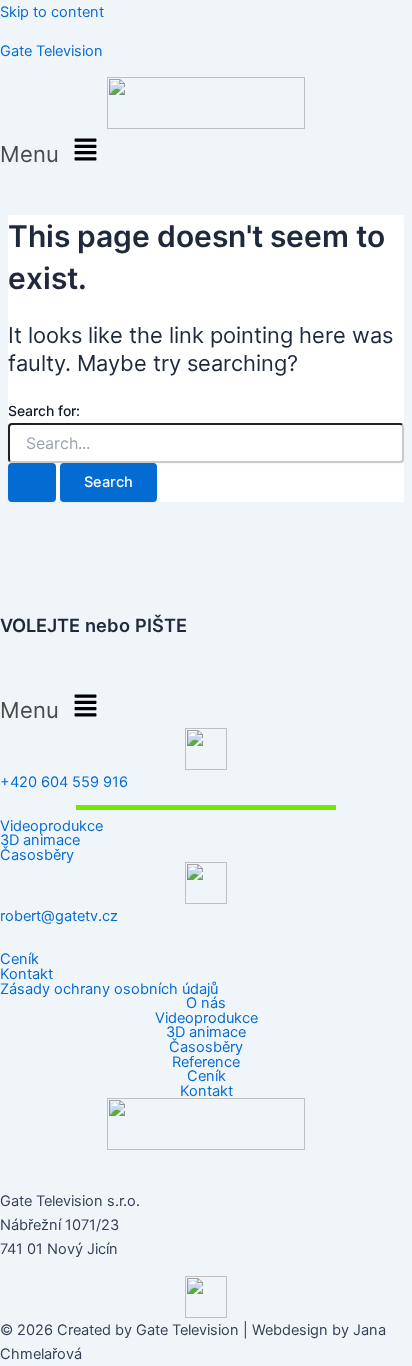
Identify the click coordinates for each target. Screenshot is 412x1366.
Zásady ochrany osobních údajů (109, 989)
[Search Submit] (32, 482)
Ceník (19, 959)
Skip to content (52, 12)
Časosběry (37, 855)
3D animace (40, 840)
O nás (206, 1003)
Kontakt (26, 974)
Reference (206, 1062)
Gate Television (51, 51)
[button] (206, 150)
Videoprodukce (51, 826)
